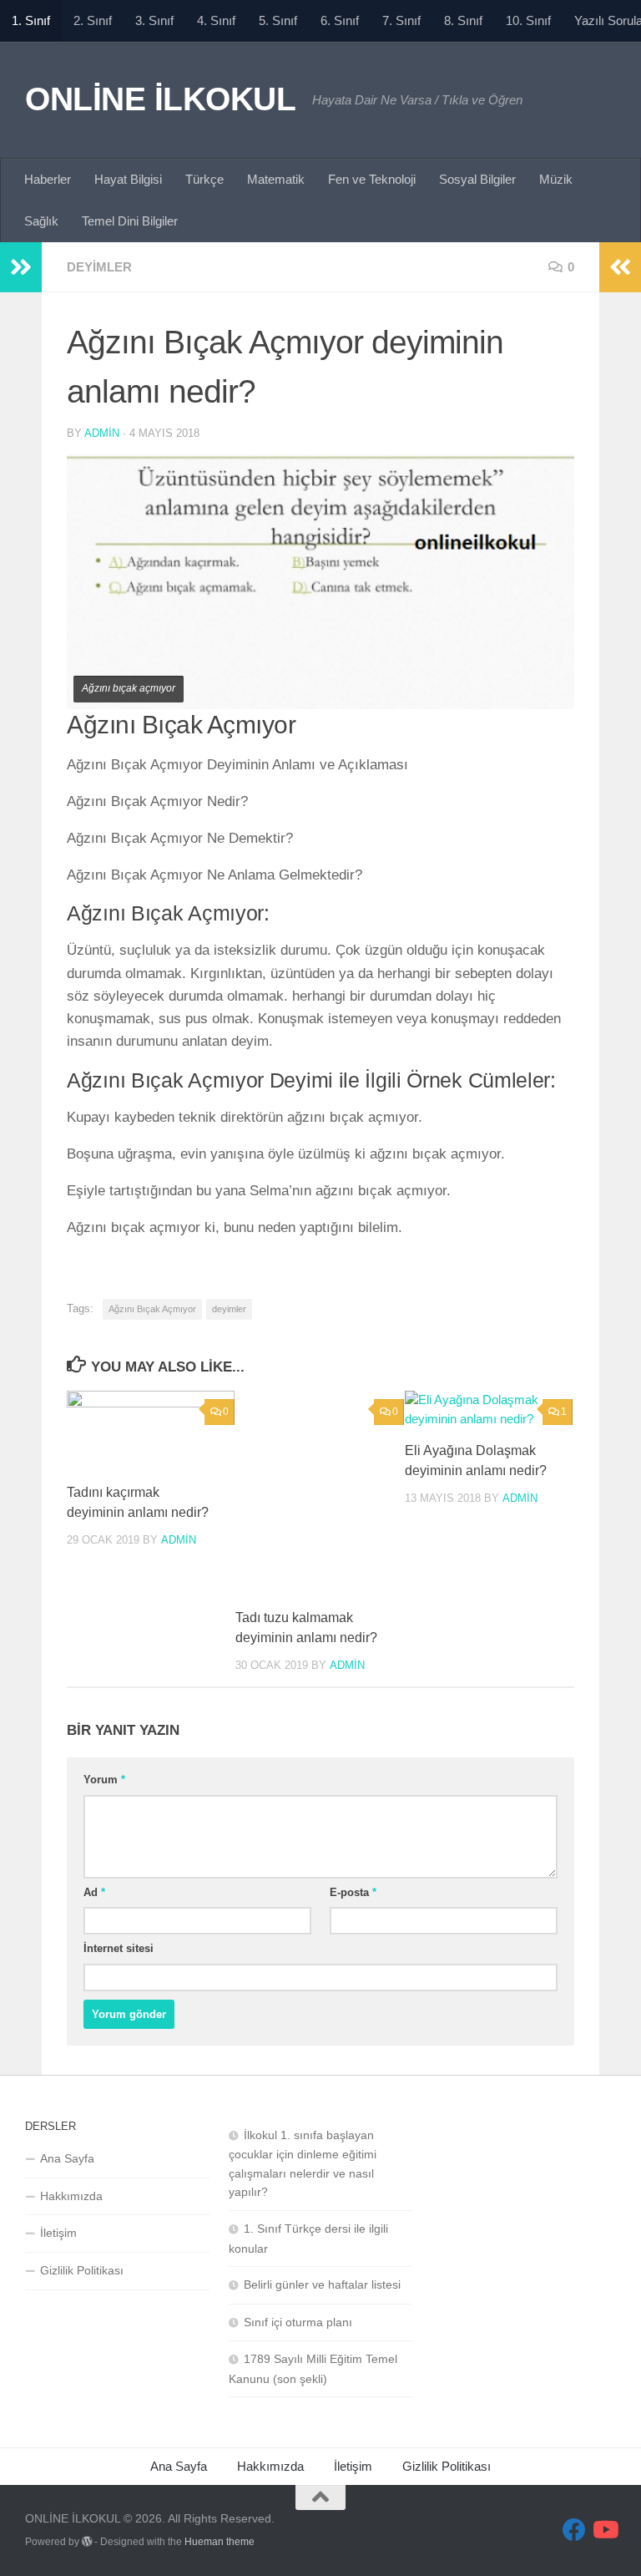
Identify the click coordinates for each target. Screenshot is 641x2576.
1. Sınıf (31, 20)
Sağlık (41, 221)
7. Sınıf (401, 20)
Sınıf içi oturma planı (298, 2322)
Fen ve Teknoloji (372, 179)
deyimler (229, 1309)
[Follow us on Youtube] (604, 2530)
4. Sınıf (216, 20)
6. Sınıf (340, 20)
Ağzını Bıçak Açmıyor (152, 1309)
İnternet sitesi (119, 1948)
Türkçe (204, 179)
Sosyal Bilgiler (477, 179)
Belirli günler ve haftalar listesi (322, 2284)
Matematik (276, 179)
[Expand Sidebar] (21, 267)
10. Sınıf (528, 20)
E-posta (353, 1892)
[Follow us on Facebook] (574, 2530)
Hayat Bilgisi (128, 179)
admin (102, 433)
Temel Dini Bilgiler (130, 221)
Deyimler (99, 267)
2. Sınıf (93, 20)
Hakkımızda (71, 2196)
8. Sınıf (463, 20)
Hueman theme (220, 2542)
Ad (94, 1892)
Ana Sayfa (67, 2158)
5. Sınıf (278, 20)
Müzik (556, 179)
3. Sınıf (154, 20)
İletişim (58, 2233)
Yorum (104, 1780)
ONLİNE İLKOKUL (160, 99)
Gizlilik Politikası (82, 2270)
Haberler (48, 179)
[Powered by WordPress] (87, 2542)
